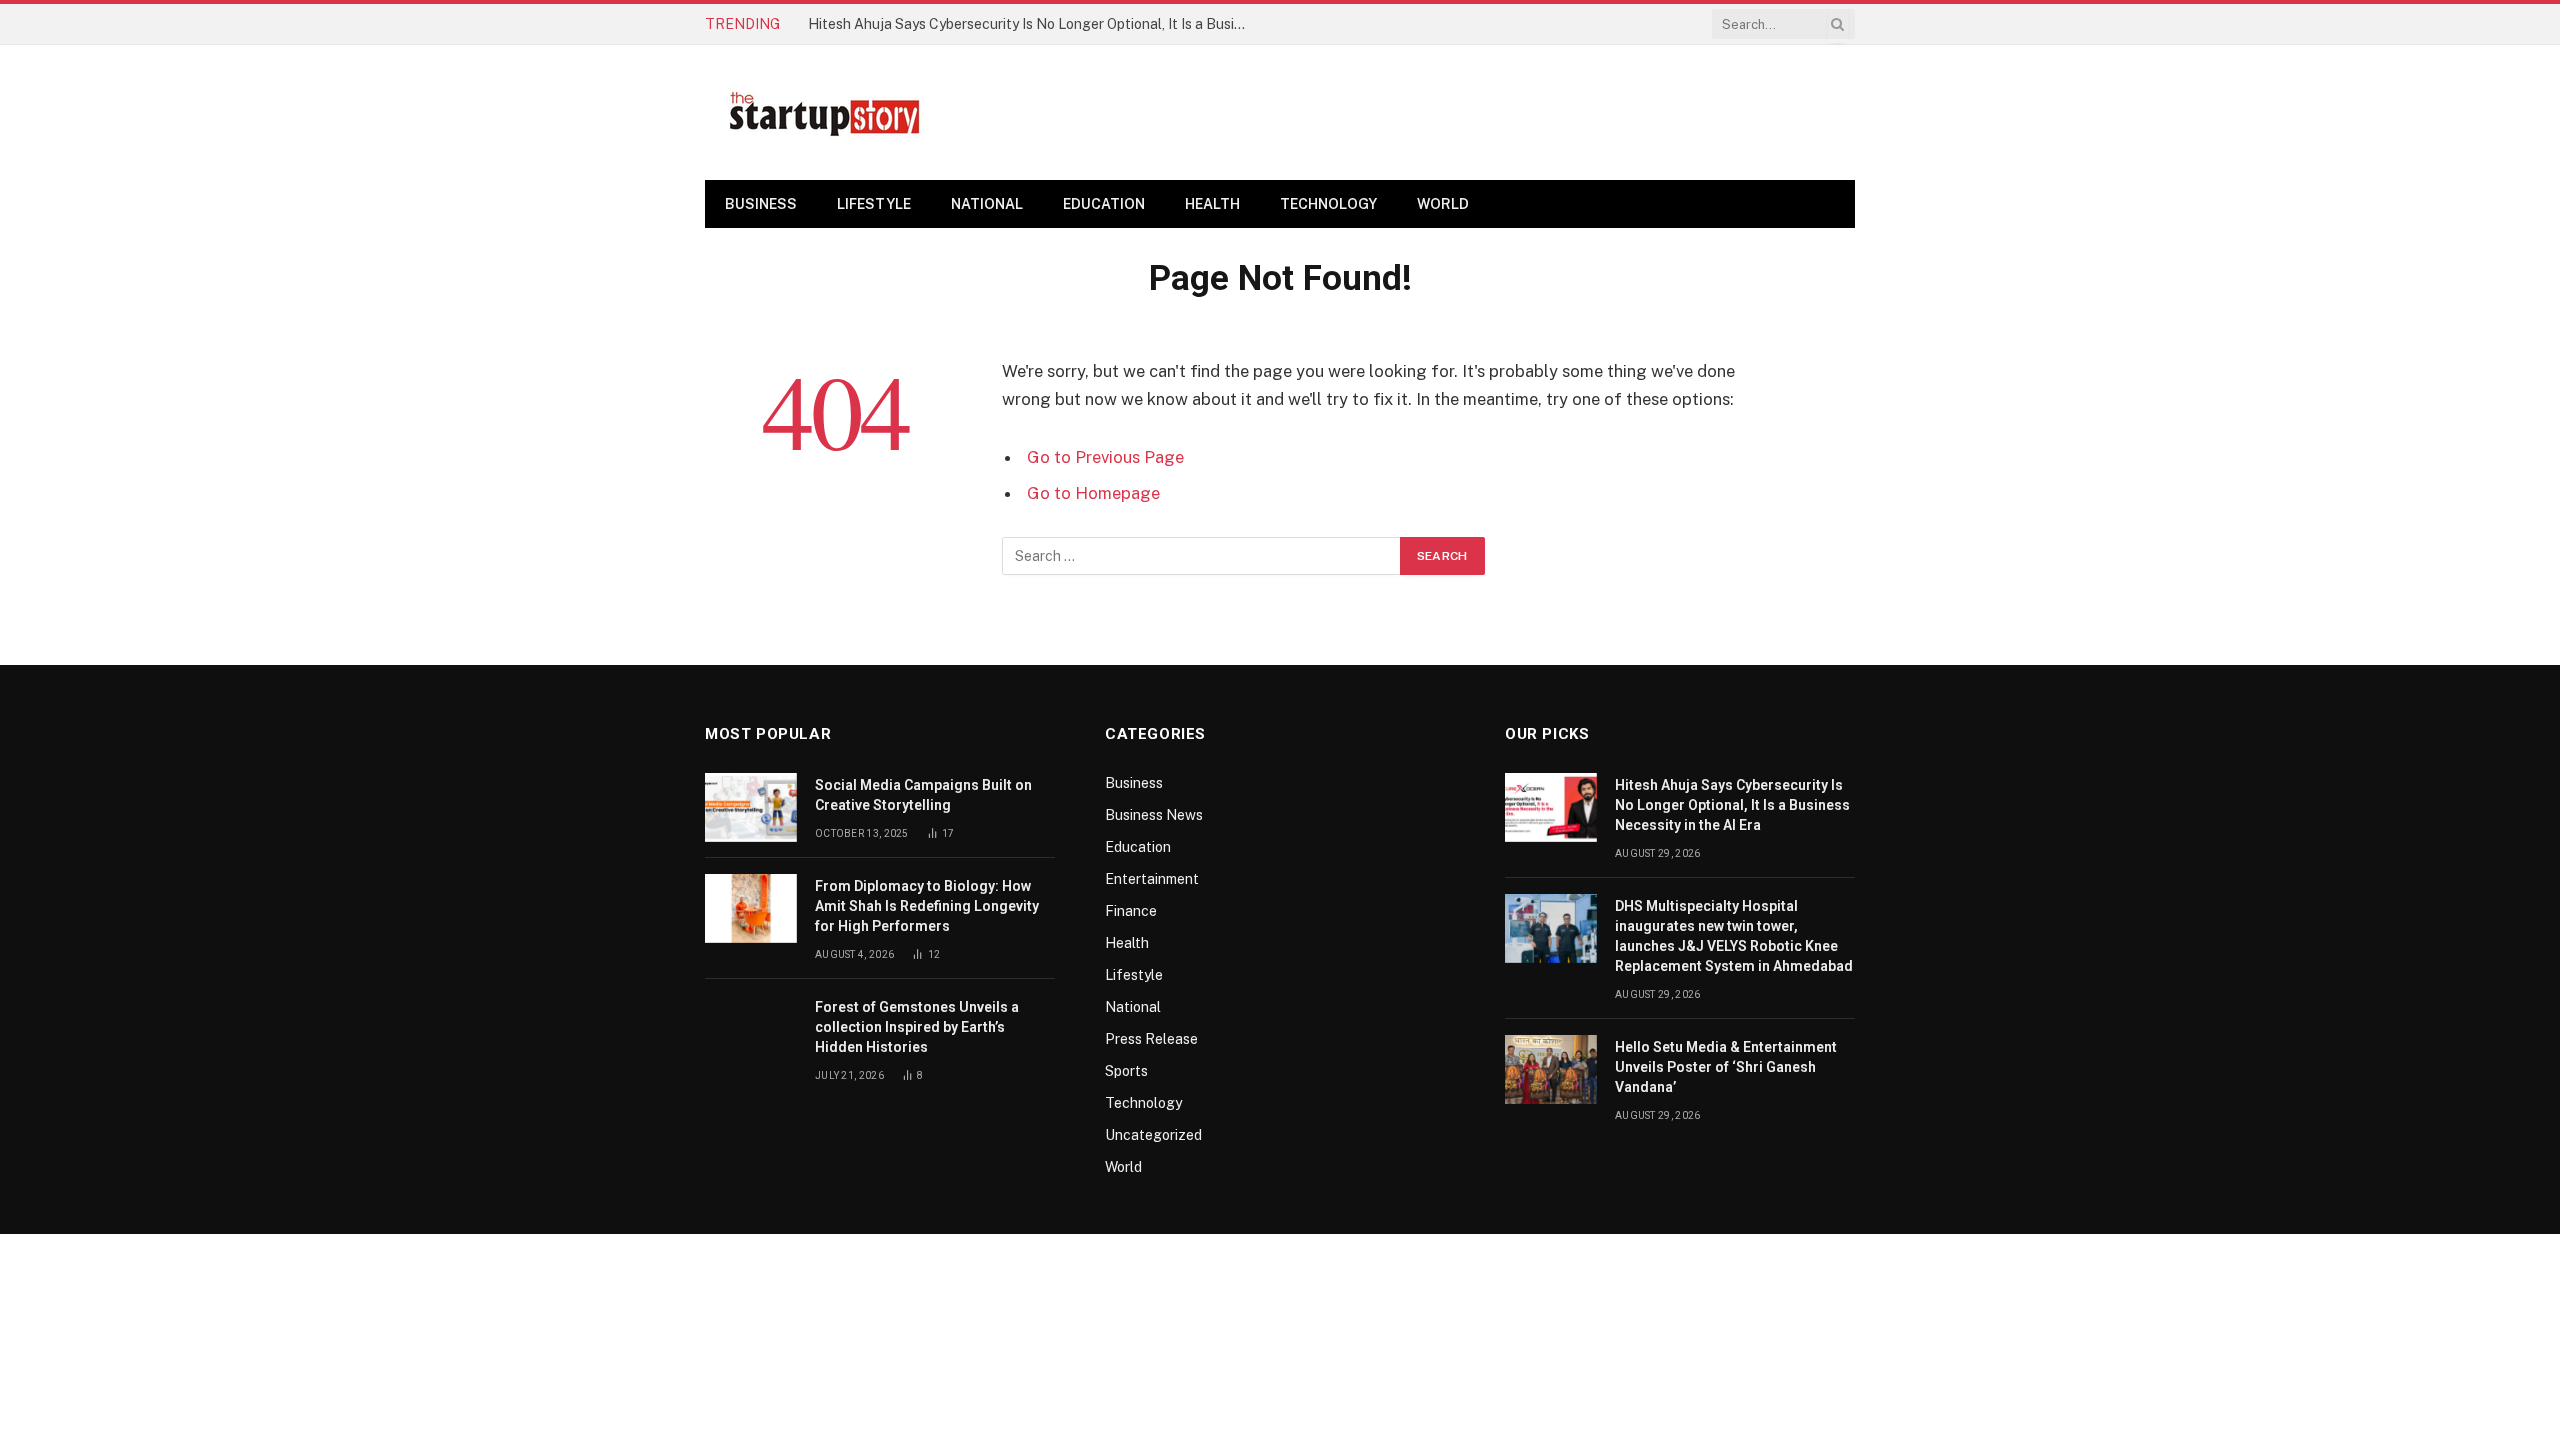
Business (761, 204)
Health (1212, 204)
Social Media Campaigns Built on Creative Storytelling (923, 795)
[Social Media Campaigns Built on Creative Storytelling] (751, 807)
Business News (1154, 815)
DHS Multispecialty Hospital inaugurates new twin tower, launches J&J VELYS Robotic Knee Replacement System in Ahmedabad (1734, 936)
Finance (1131, 911)
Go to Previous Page (1105, 457)
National (987, 204)
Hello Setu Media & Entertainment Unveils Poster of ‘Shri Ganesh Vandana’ (1726, 1067)
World (1443, 204)
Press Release (1151, 1039)
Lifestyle (874, 204)
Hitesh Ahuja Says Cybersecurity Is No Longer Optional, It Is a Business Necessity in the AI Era (1033, 24)
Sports (1126, 1071)
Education (1104, 204)
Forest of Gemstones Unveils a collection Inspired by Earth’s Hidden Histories (917, 1027)
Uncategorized (1153, 1135)
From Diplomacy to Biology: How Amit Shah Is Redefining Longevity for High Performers (927, 906)
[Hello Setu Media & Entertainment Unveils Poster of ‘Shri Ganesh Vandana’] (1551, 1069)
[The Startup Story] (825, 113)
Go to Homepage (1093, 493)
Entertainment (1152, 879)
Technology (1328, 204)
